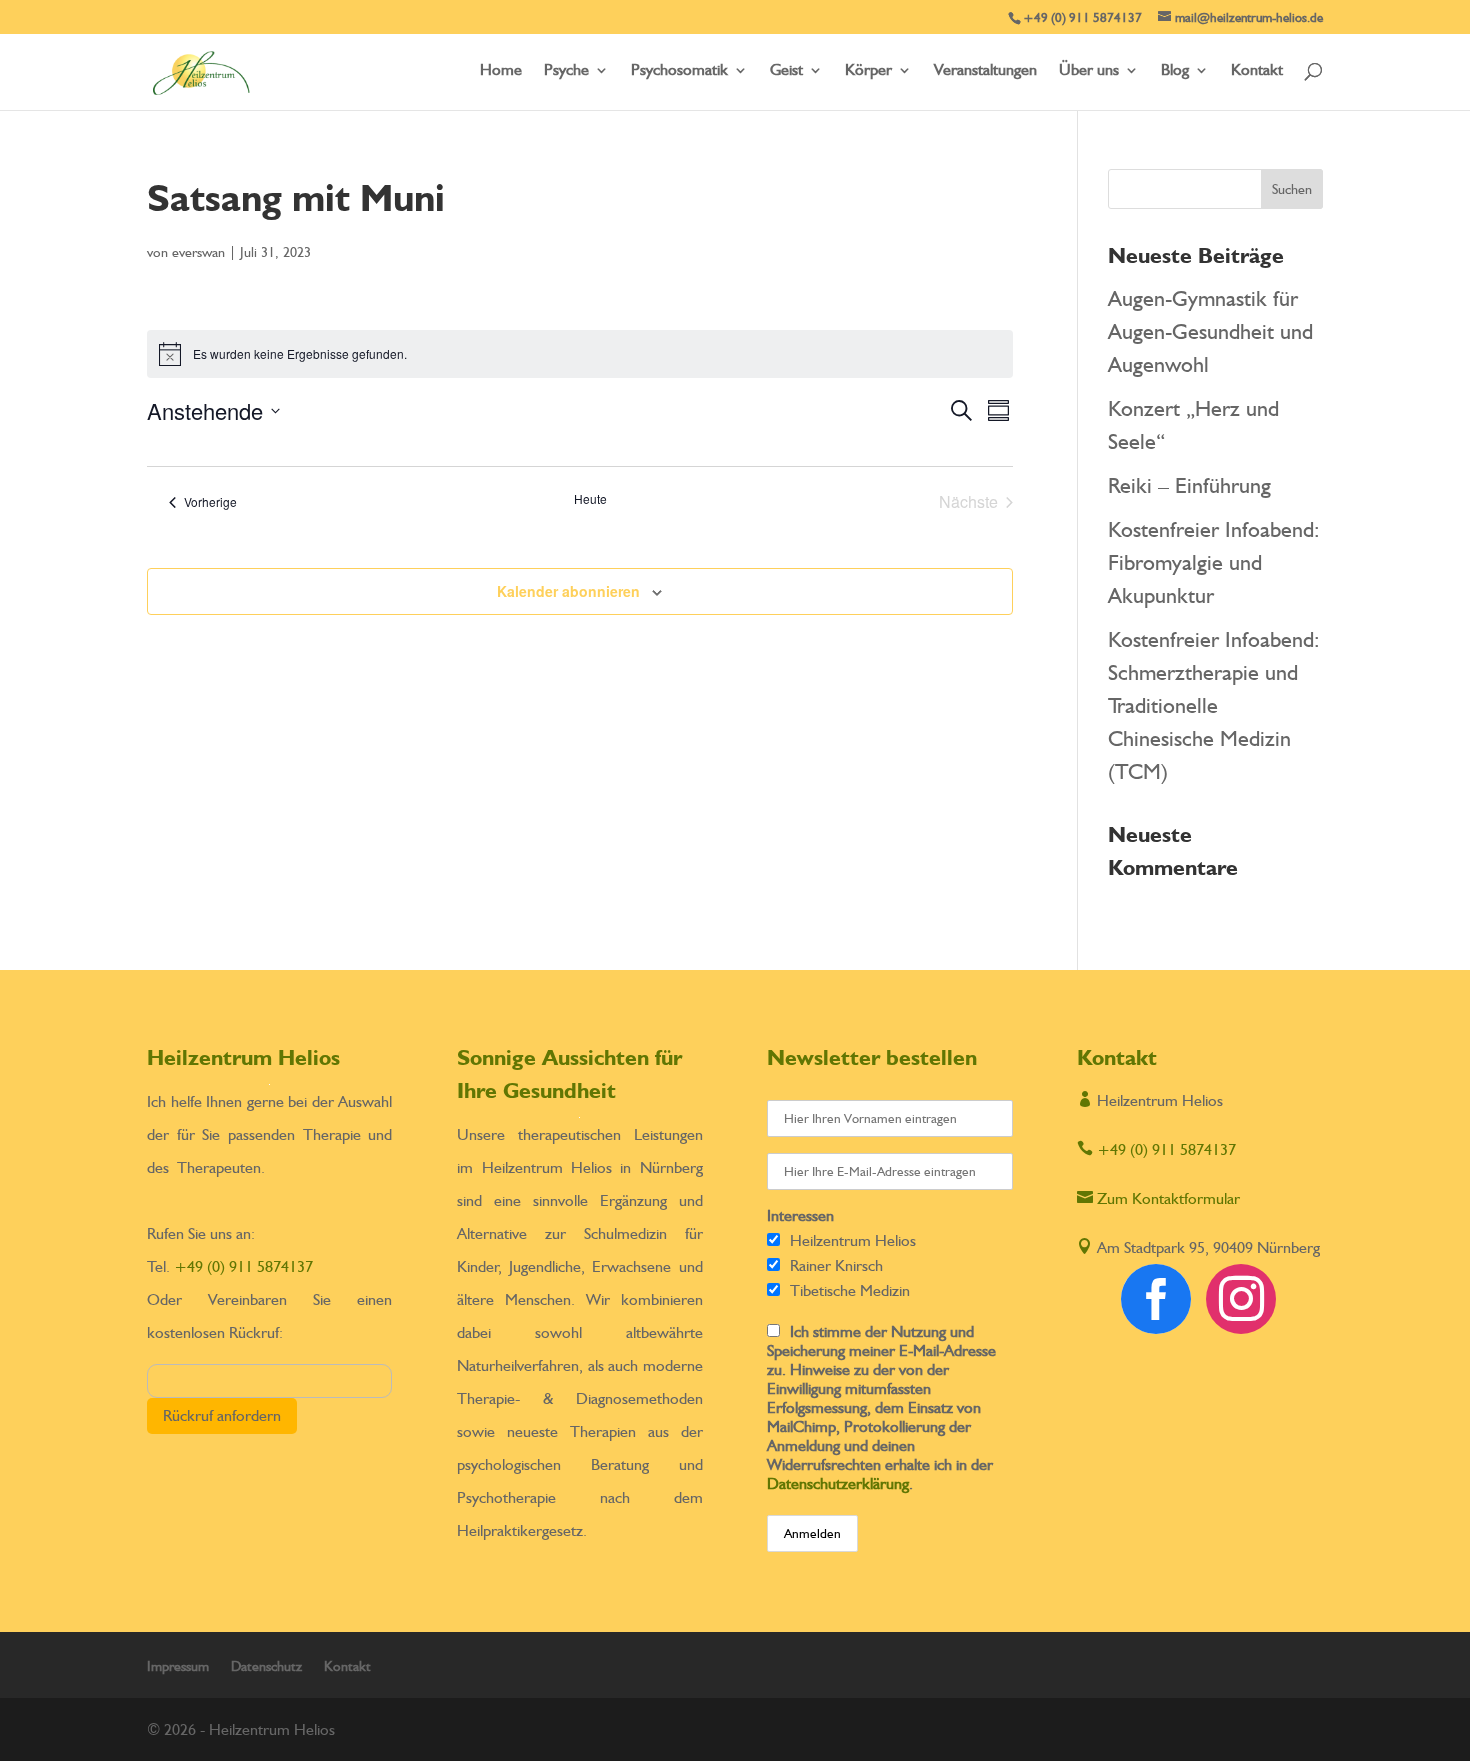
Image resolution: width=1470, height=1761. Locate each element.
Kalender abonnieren (568, 591)
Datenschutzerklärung (838, 1483)
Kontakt (1257, 71)
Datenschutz (266, 1666)
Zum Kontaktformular (1158, 1198)
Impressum (178, 1666)
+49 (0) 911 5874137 (243, 1266)
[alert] (580, 354)
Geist (786, 71)
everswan (198, 252)
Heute (590, 499)
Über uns (1089, 71)
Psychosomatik (679, 71)
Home (501, 71)
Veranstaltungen (985, 71)
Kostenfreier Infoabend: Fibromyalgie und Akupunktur (1214, 562)
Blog (1175, 71)
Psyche (566, 71)
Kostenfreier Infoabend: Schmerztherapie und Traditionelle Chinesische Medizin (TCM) (1214, 705)
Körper (868, 71)
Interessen (800, 1215)
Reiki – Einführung (1189, 485)
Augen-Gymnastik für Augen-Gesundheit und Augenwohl (1210, 331)
